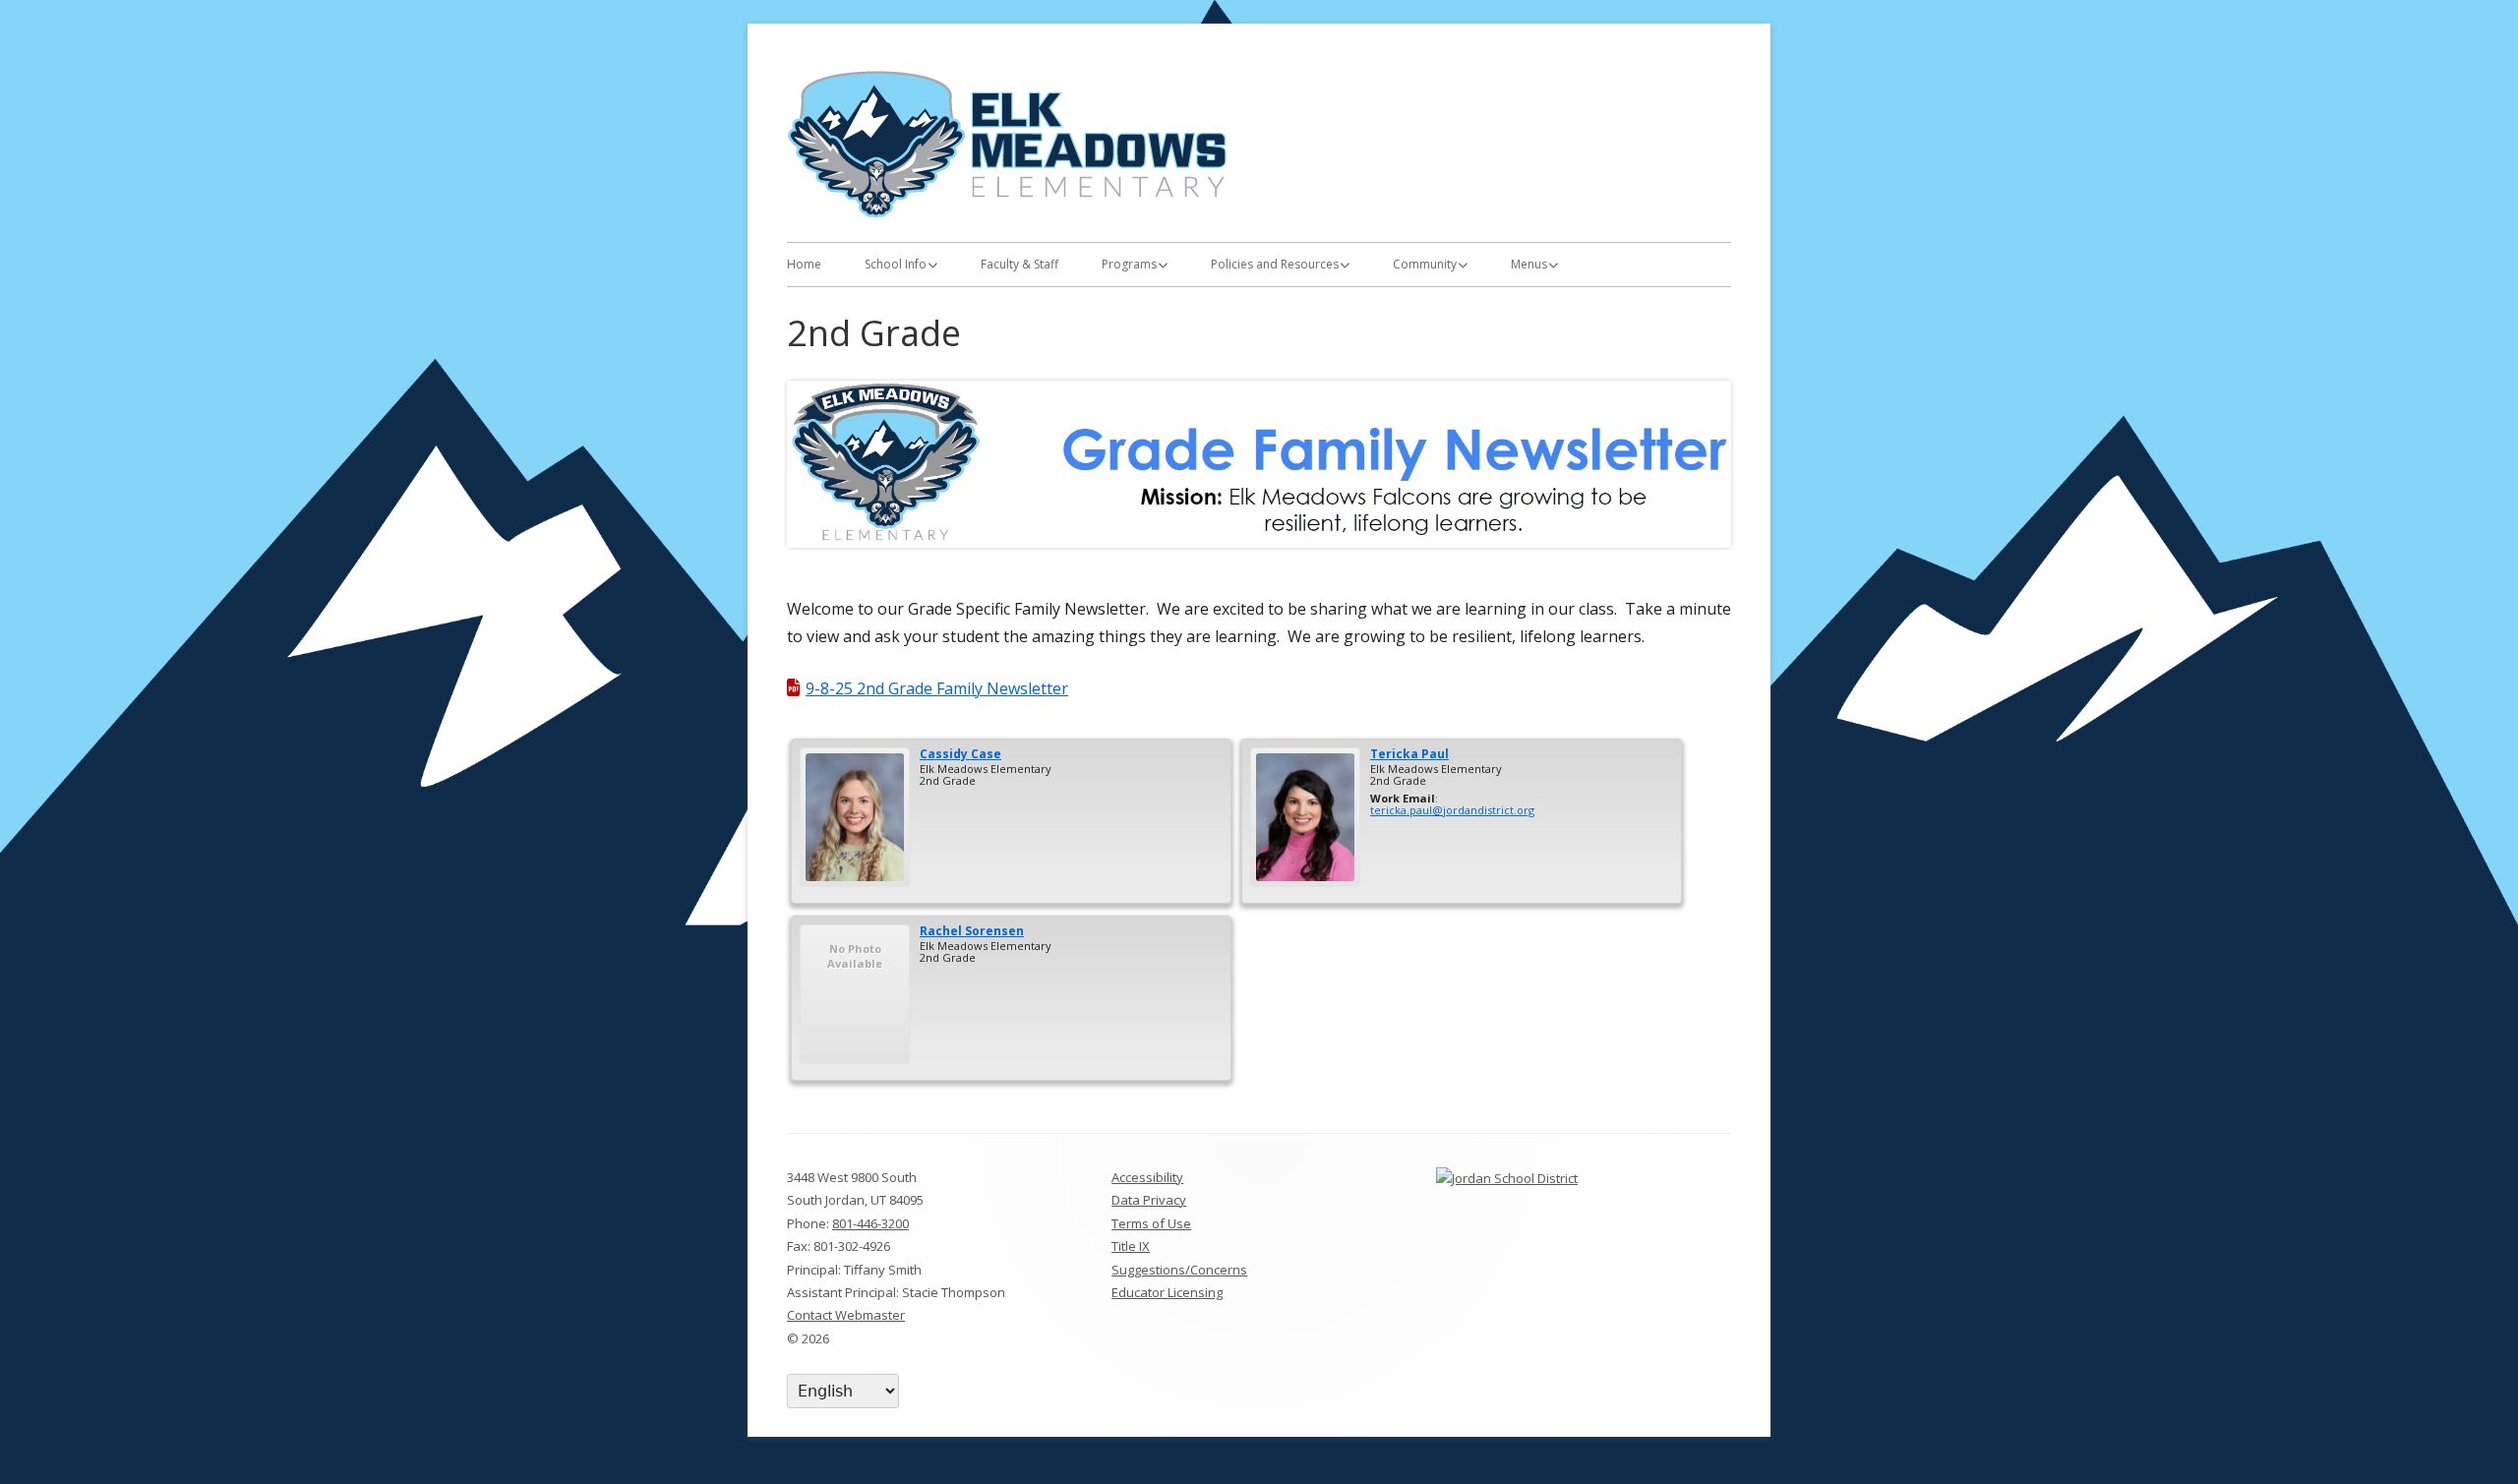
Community (1425, 264)
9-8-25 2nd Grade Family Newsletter (937, 688)
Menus (1529, 264)
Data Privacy (1149, 1200)
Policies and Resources (1275, 264)
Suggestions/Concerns (1179, 1270)
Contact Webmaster (846, 1315)
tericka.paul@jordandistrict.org (1452, 810)
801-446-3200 (870, 1223)
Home (804, 264)
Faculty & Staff (1019, 264)
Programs (1129, 264)
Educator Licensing (1167, 1292)
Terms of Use (1151, 1223)
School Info (896, 264)
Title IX (1131, 1246)
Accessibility (1147, 1177)
